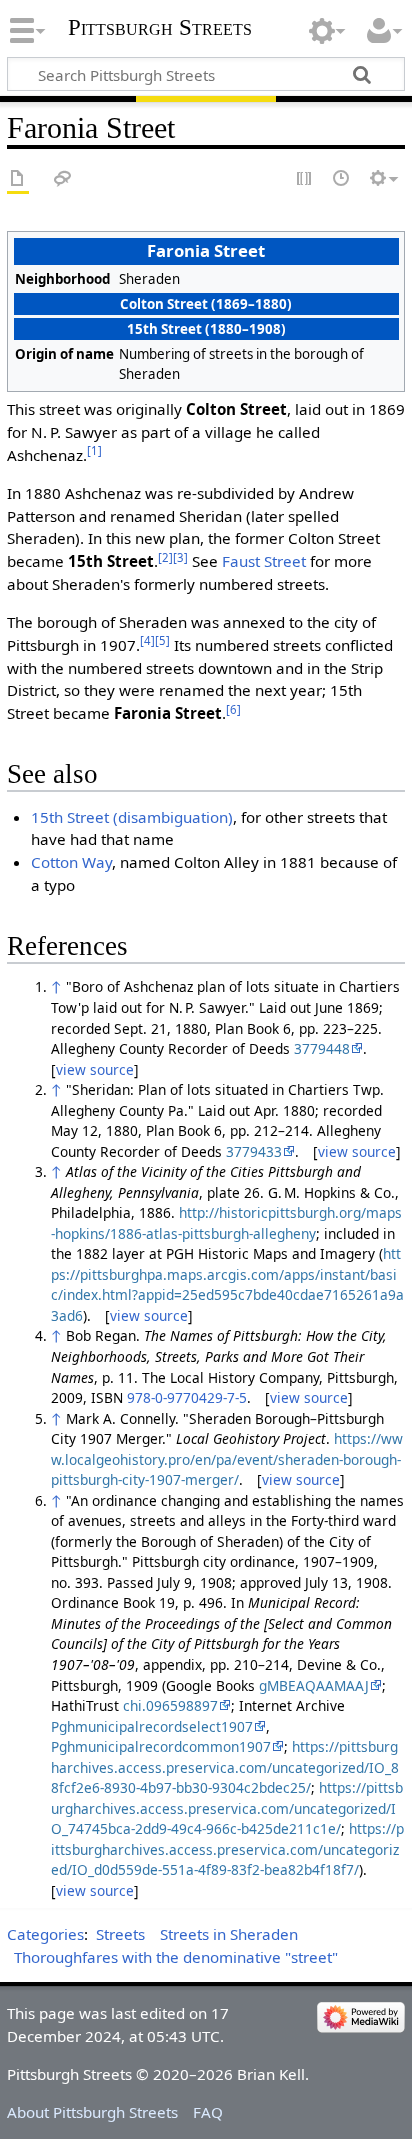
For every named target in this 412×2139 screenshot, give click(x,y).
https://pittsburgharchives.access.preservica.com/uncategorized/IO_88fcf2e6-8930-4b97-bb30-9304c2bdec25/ (225, 1767)
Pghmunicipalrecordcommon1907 (161, 1746)
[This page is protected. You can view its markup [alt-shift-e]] (305, 179)
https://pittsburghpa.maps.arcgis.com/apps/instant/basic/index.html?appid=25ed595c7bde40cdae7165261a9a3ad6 (227, 1284)
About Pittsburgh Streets (92, 2112)
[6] (233, 709)
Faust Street (264, 561)
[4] (147, 640)
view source (95, 1069)
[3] (180, 557)
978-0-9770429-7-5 (187, 1397)
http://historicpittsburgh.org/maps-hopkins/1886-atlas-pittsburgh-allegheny (226, 1223)
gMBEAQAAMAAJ (314, 1685)
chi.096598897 (170, 1705)
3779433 (254, 1151)
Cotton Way (71, 862)
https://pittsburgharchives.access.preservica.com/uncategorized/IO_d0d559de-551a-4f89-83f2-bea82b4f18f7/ (227, 1849)
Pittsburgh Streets (160, 28)
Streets (120, 1934)
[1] (94, 450)
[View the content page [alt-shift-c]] (18, 179)
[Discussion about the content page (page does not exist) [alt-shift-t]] (63, 179)
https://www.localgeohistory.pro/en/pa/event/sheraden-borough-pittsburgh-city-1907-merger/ (227, 1459)
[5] (162, 640)
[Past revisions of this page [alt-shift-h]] (342, 179)
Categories (45, 1934)
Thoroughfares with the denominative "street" (176, 1957)
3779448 (322, 1048)
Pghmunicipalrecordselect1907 (152, 1726)
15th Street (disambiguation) (132, 817)
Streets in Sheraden (229, 1934)
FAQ (208, 2112)
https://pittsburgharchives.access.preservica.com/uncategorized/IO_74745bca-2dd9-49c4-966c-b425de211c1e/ (227, 1808)
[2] (165, 557)
